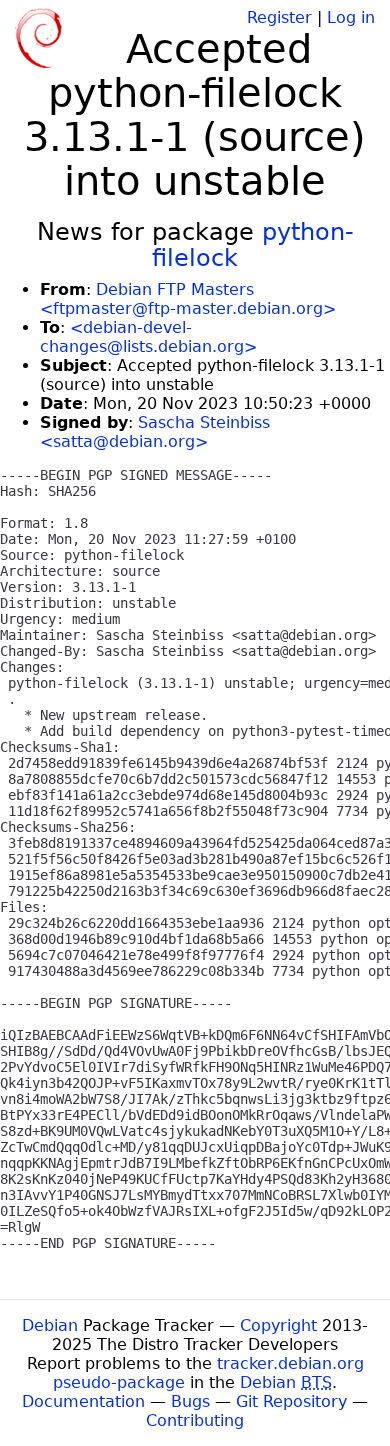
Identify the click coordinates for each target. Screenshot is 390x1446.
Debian (50, 1325)
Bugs (190, 1401)
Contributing (195, 1420)
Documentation (83, 1401)
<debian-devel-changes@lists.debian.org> (148, 337)
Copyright (278, 1325)
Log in (351, 17)
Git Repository (291, 1401)
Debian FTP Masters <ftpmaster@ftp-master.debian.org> (188, 299)
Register (279, 17)
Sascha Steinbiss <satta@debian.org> (155, 432)
